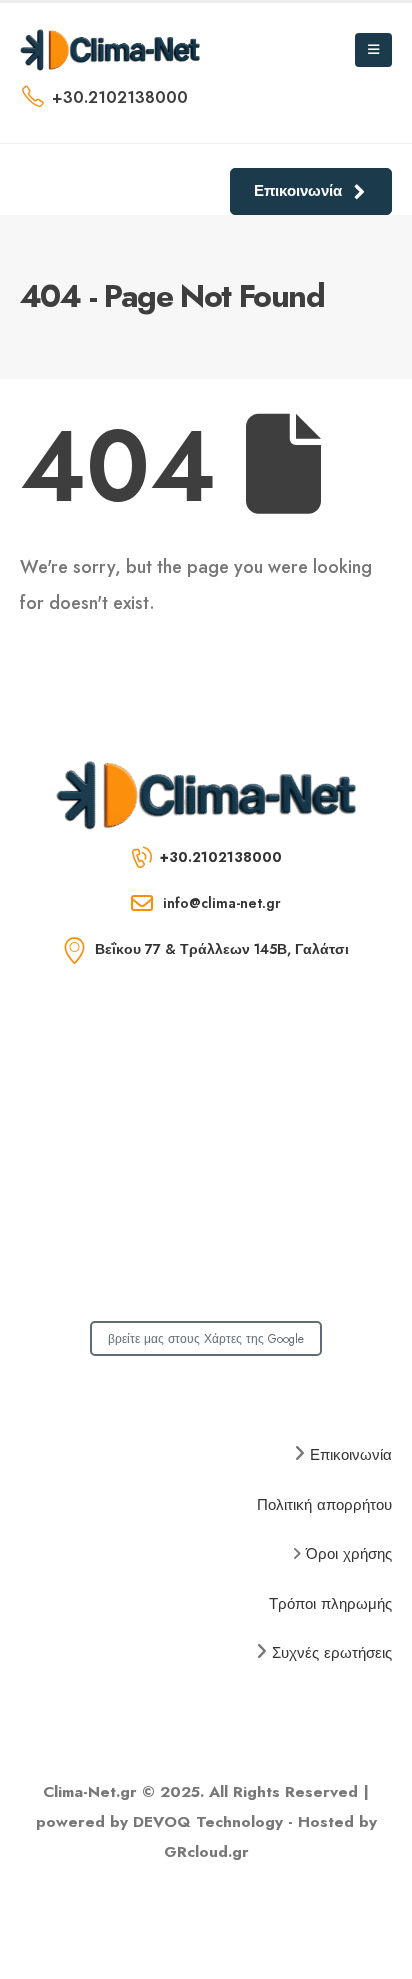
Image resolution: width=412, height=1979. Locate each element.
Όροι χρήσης (349, 1554)
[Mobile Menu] (373, 50)
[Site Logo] (110, 49)
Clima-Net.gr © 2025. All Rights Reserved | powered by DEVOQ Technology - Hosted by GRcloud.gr (206, 1822)
